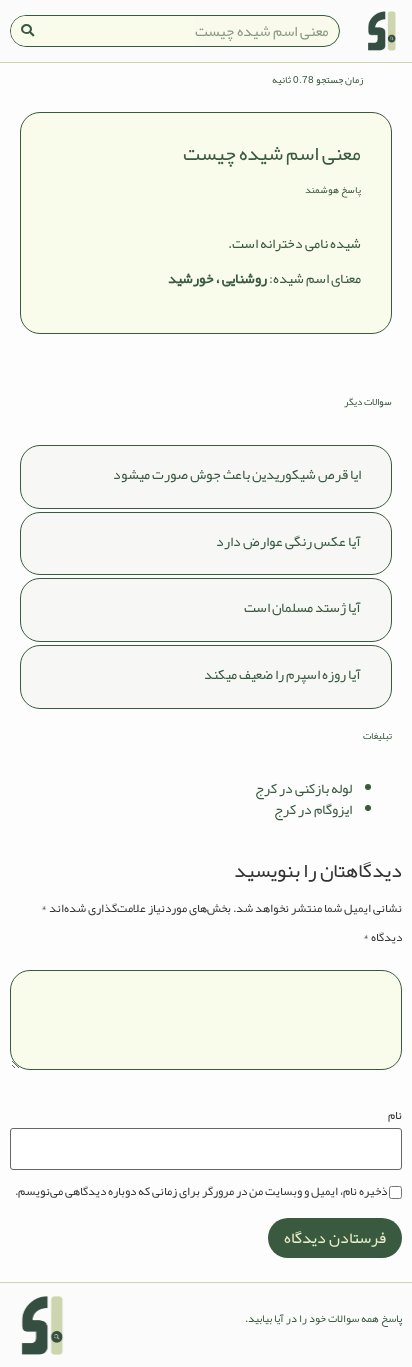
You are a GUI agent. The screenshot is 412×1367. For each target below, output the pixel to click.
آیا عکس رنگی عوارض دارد (288, 541)
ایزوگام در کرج (313, 809)
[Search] (27, 31)
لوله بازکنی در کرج (303, 788)
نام (395, 1115)
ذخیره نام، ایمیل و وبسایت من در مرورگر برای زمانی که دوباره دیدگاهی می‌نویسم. (201, 1191)
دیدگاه (382, 937)
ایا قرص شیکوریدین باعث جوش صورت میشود (237, 474)
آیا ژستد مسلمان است (302, 607)
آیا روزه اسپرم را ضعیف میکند (282, 674)
